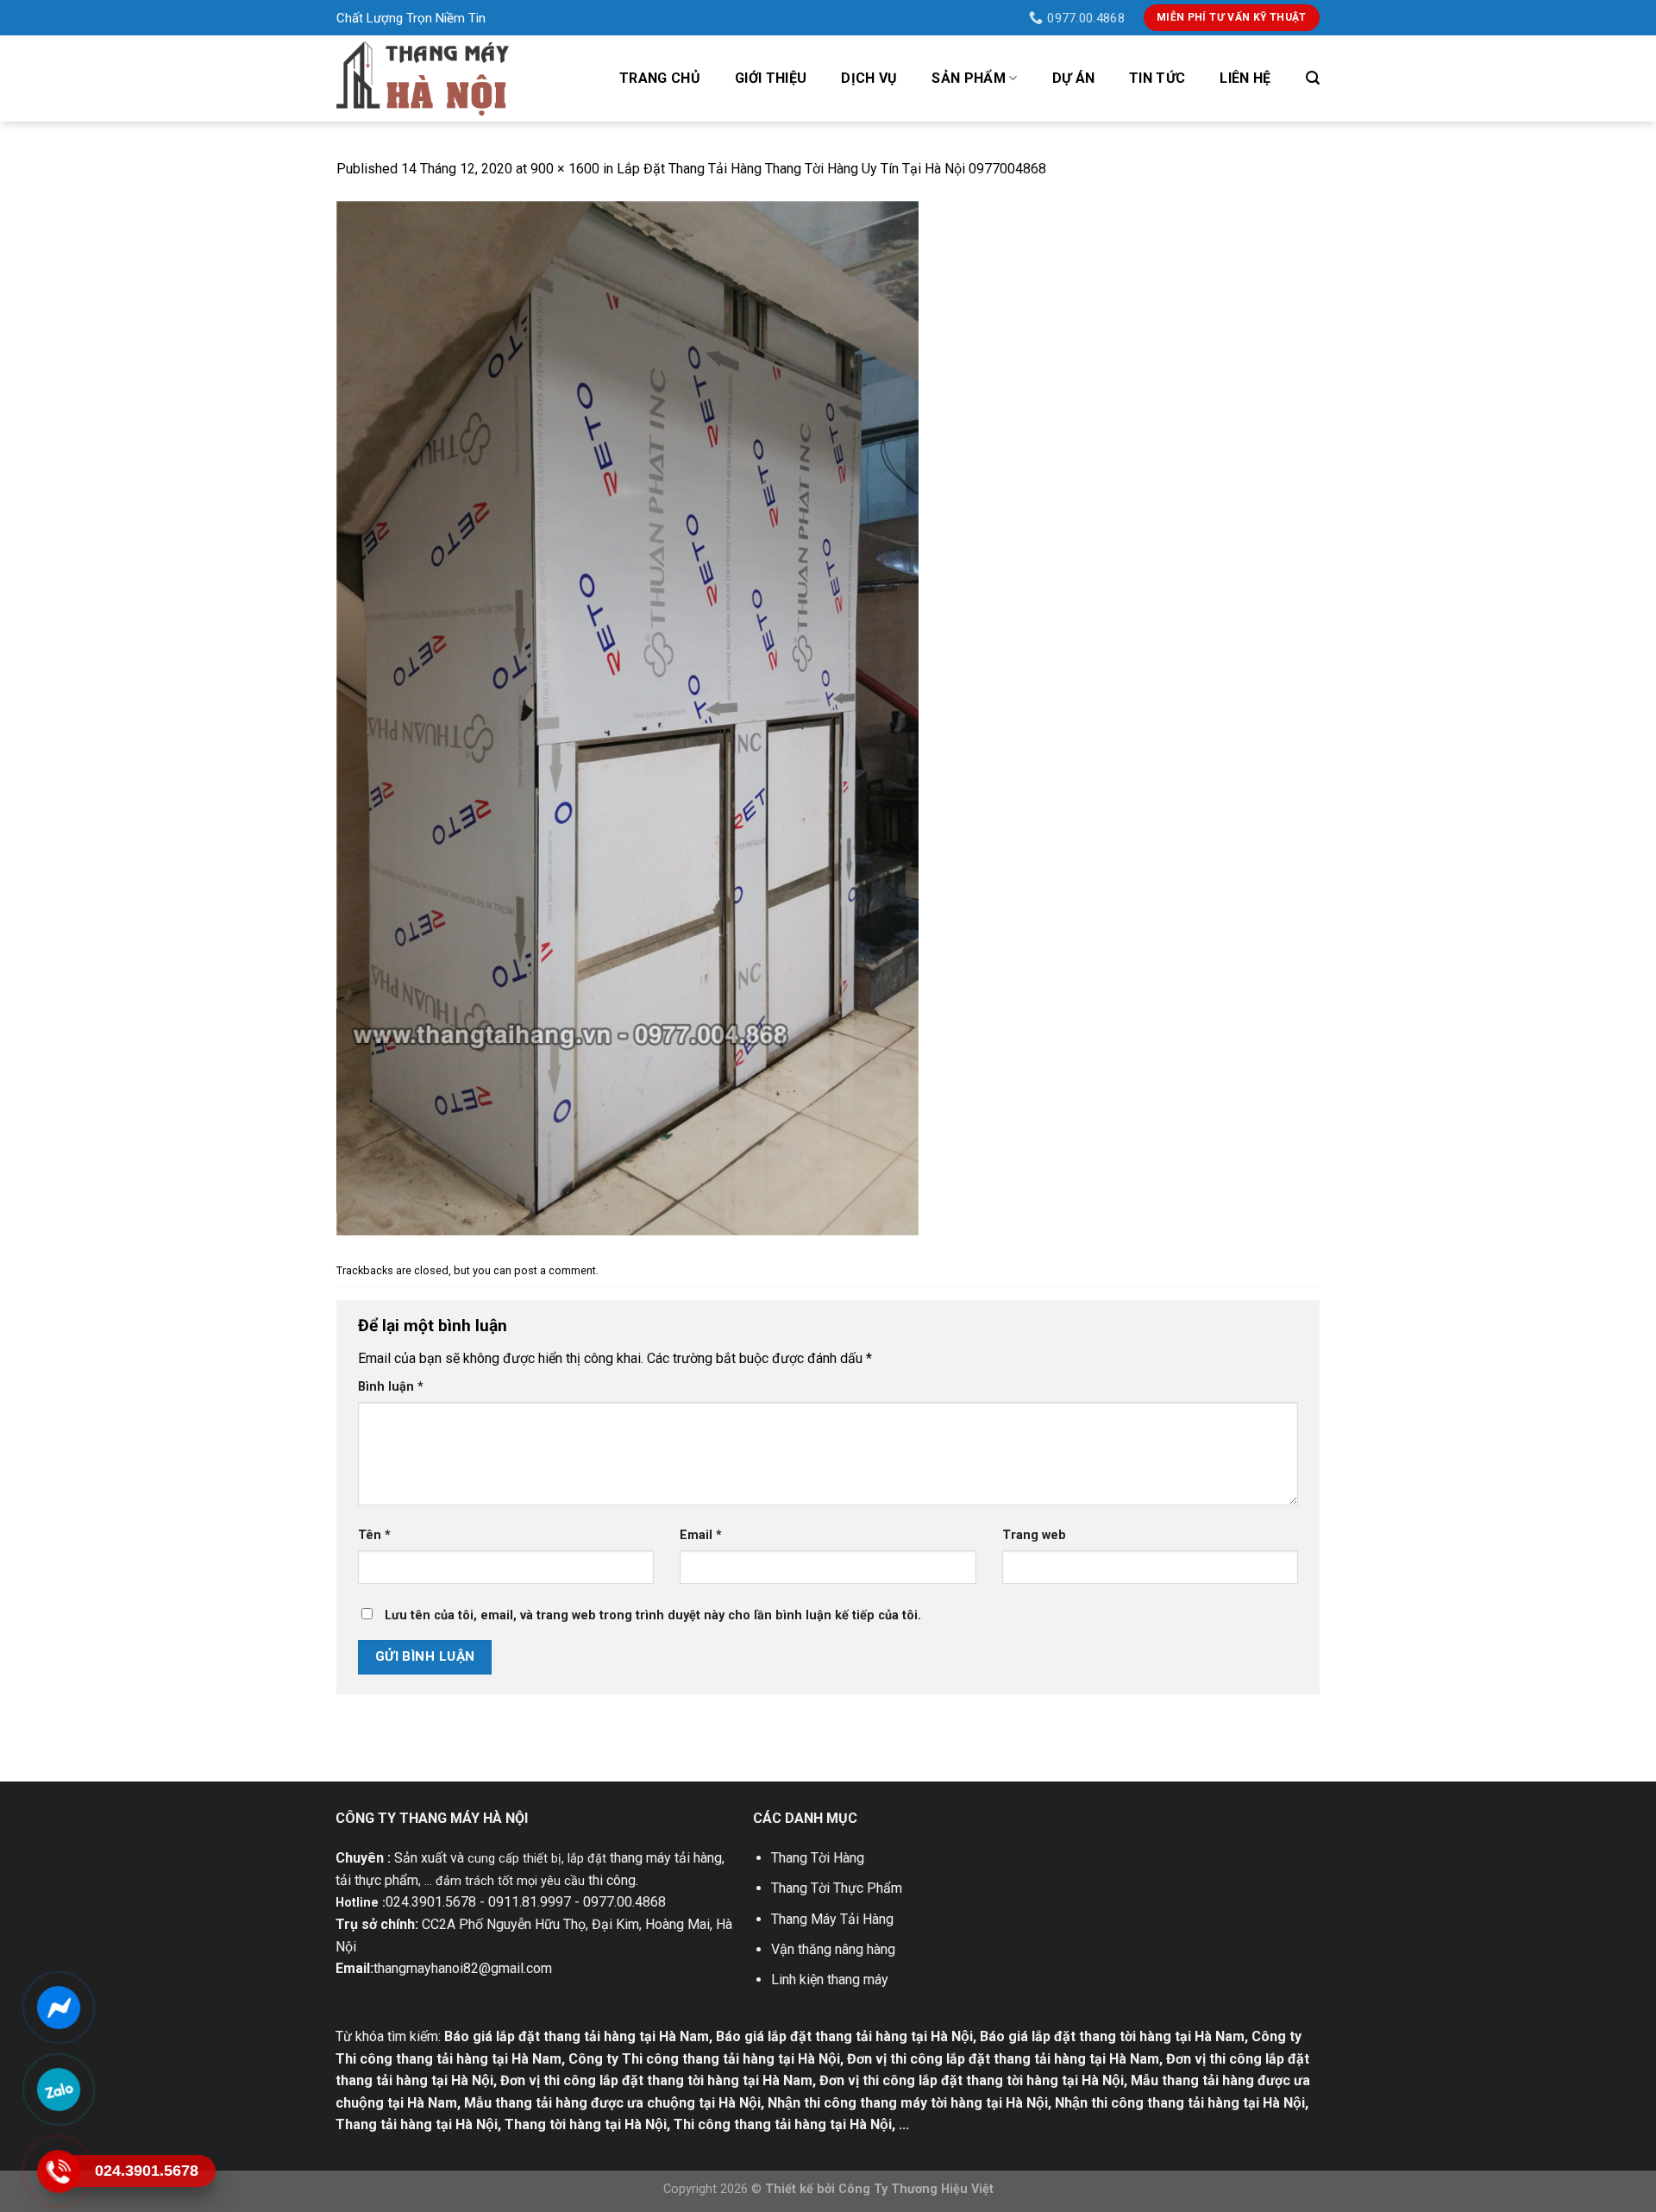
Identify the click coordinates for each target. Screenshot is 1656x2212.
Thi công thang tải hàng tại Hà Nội (783, 2124)
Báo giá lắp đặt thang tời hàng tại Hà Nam (1112, 2036)
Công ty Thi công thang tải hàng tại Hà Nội (704, 2059)
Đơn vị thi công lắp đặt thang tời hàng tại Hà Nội (972, 2080)
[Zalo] (58, 2089)
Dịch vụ (869, 78)
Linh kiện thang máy (830, 1979)
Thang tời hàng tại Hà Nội (586, 2124)
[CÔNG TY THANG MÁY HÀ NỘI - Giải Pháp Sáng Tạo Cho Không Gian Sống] (423, 78)
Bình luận (391, 1387)
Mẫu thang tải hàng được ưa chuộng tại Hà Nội (612, 2103)
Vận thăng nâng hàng (833, 1949)
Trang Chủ (660, 78)
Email (701, 1535)
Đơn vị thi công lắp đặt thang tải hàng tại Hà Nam (1003, 2059)
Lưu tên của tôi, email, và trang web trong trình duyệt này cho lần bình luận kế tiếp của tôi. (653, 1615)
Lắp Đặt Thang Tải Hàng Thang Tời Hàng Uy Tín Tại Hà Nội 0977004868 (831, 169)
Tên (374, 1535)
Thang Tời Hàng (818, 1858)
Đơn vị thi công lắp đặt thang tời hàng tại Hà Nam (656, 2080)
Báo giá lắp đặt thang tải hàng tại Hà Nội (844, 2036)
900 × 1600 (565, 169)
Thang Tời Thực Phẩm (837, 1888)
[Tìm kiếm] (1313, 78)
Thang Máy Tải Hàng (832, 1919)
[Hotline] (58, 2171)
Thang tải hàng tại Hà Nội (417, 2124)
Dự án (1074, 78)
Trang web (1034, 1535)
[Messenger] (58, 2008)
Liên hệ (1245, 78)
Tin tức (1157, 78)
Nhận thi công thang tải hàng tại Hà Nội (1180, 2103)
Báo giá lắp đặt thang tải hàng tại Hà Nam (577, 2036)
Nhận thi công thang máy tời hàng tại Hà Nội (908, 2103)
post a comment (555, 1270)
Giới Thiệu (771, 78)
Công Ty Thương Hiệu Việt (916, 2189)
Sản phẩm (969, 78)
